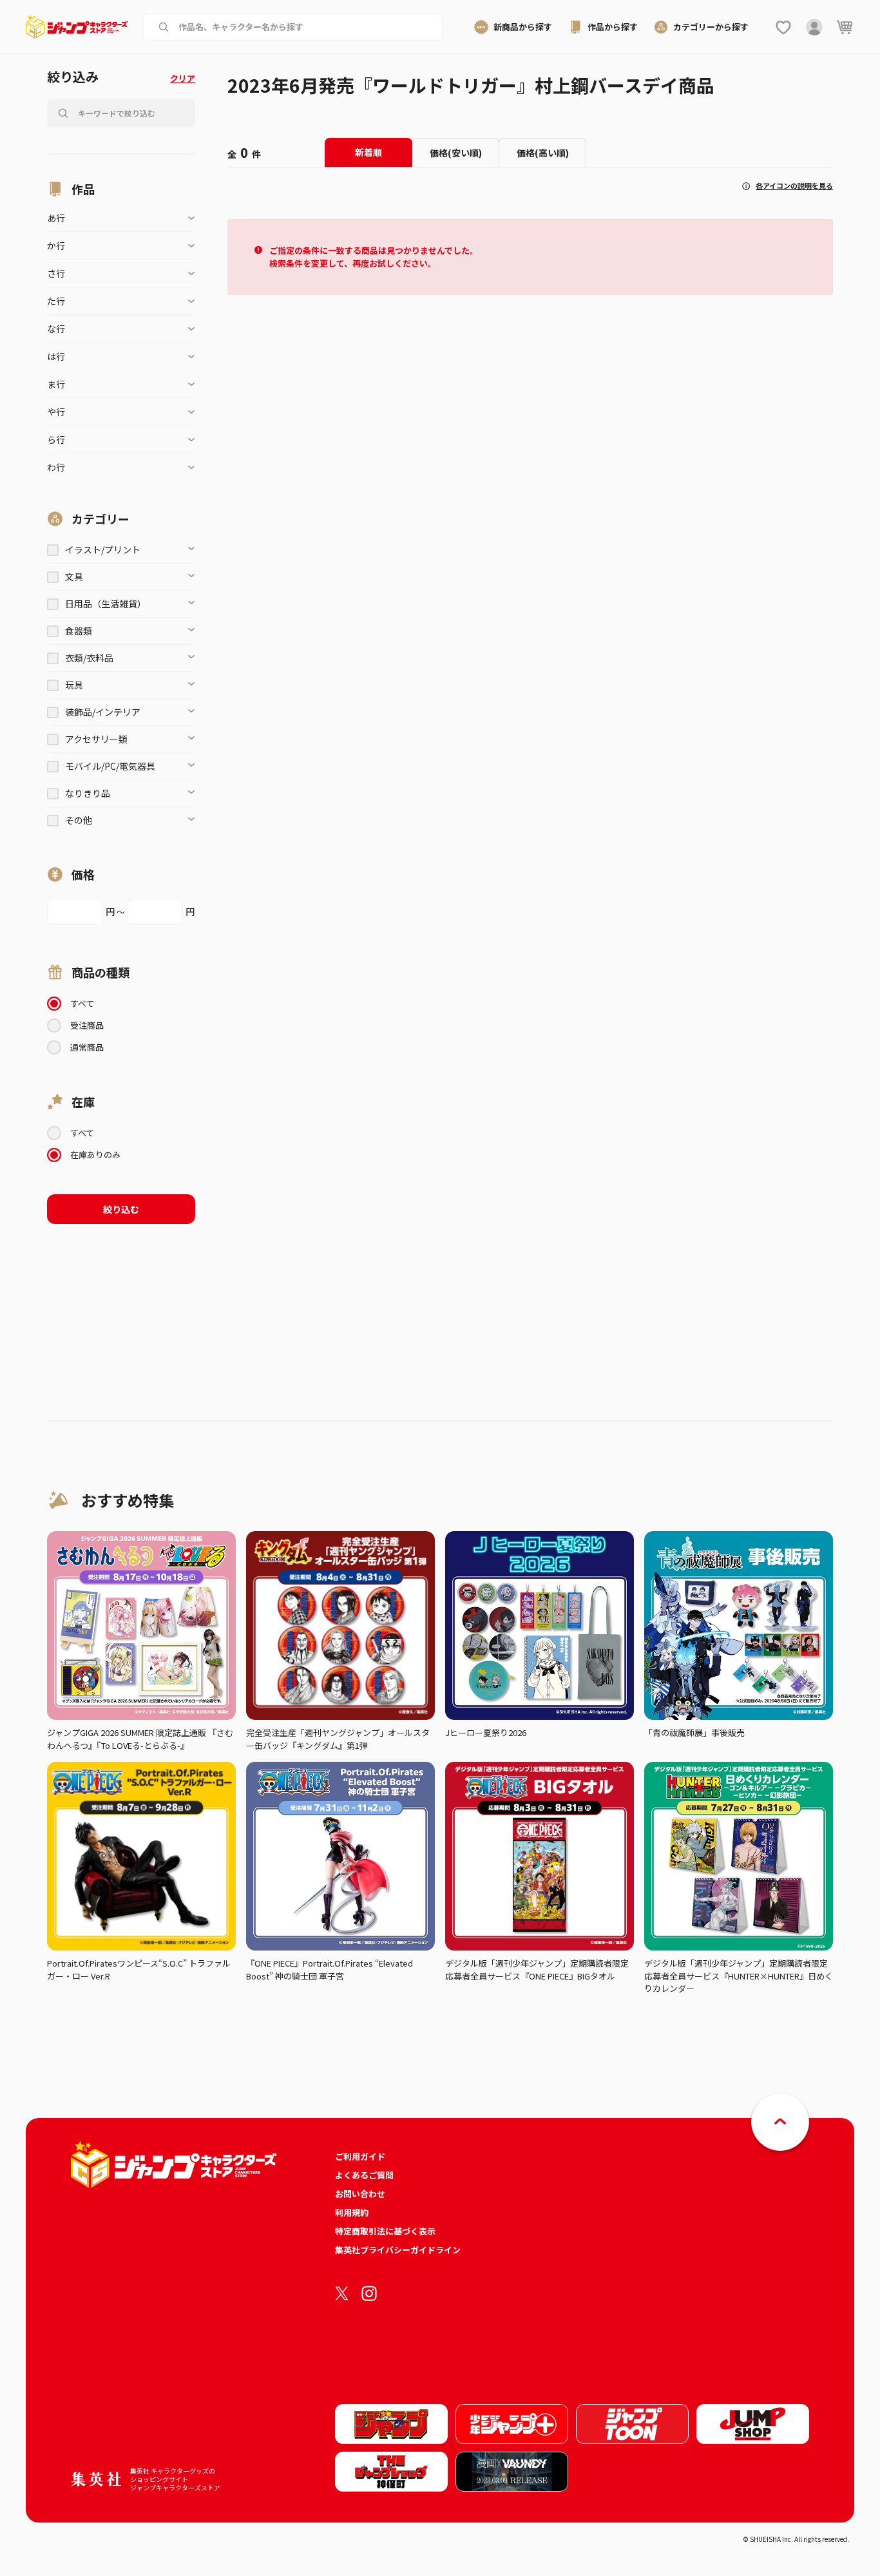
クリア (183, 78)
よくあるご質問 (364, 2175)
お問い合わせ (360, 2194)
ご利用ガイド (360, 2156)
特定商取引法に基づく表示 (385, 2231)
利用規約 (352, 2212)
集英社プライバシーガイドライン (398, 2250)
